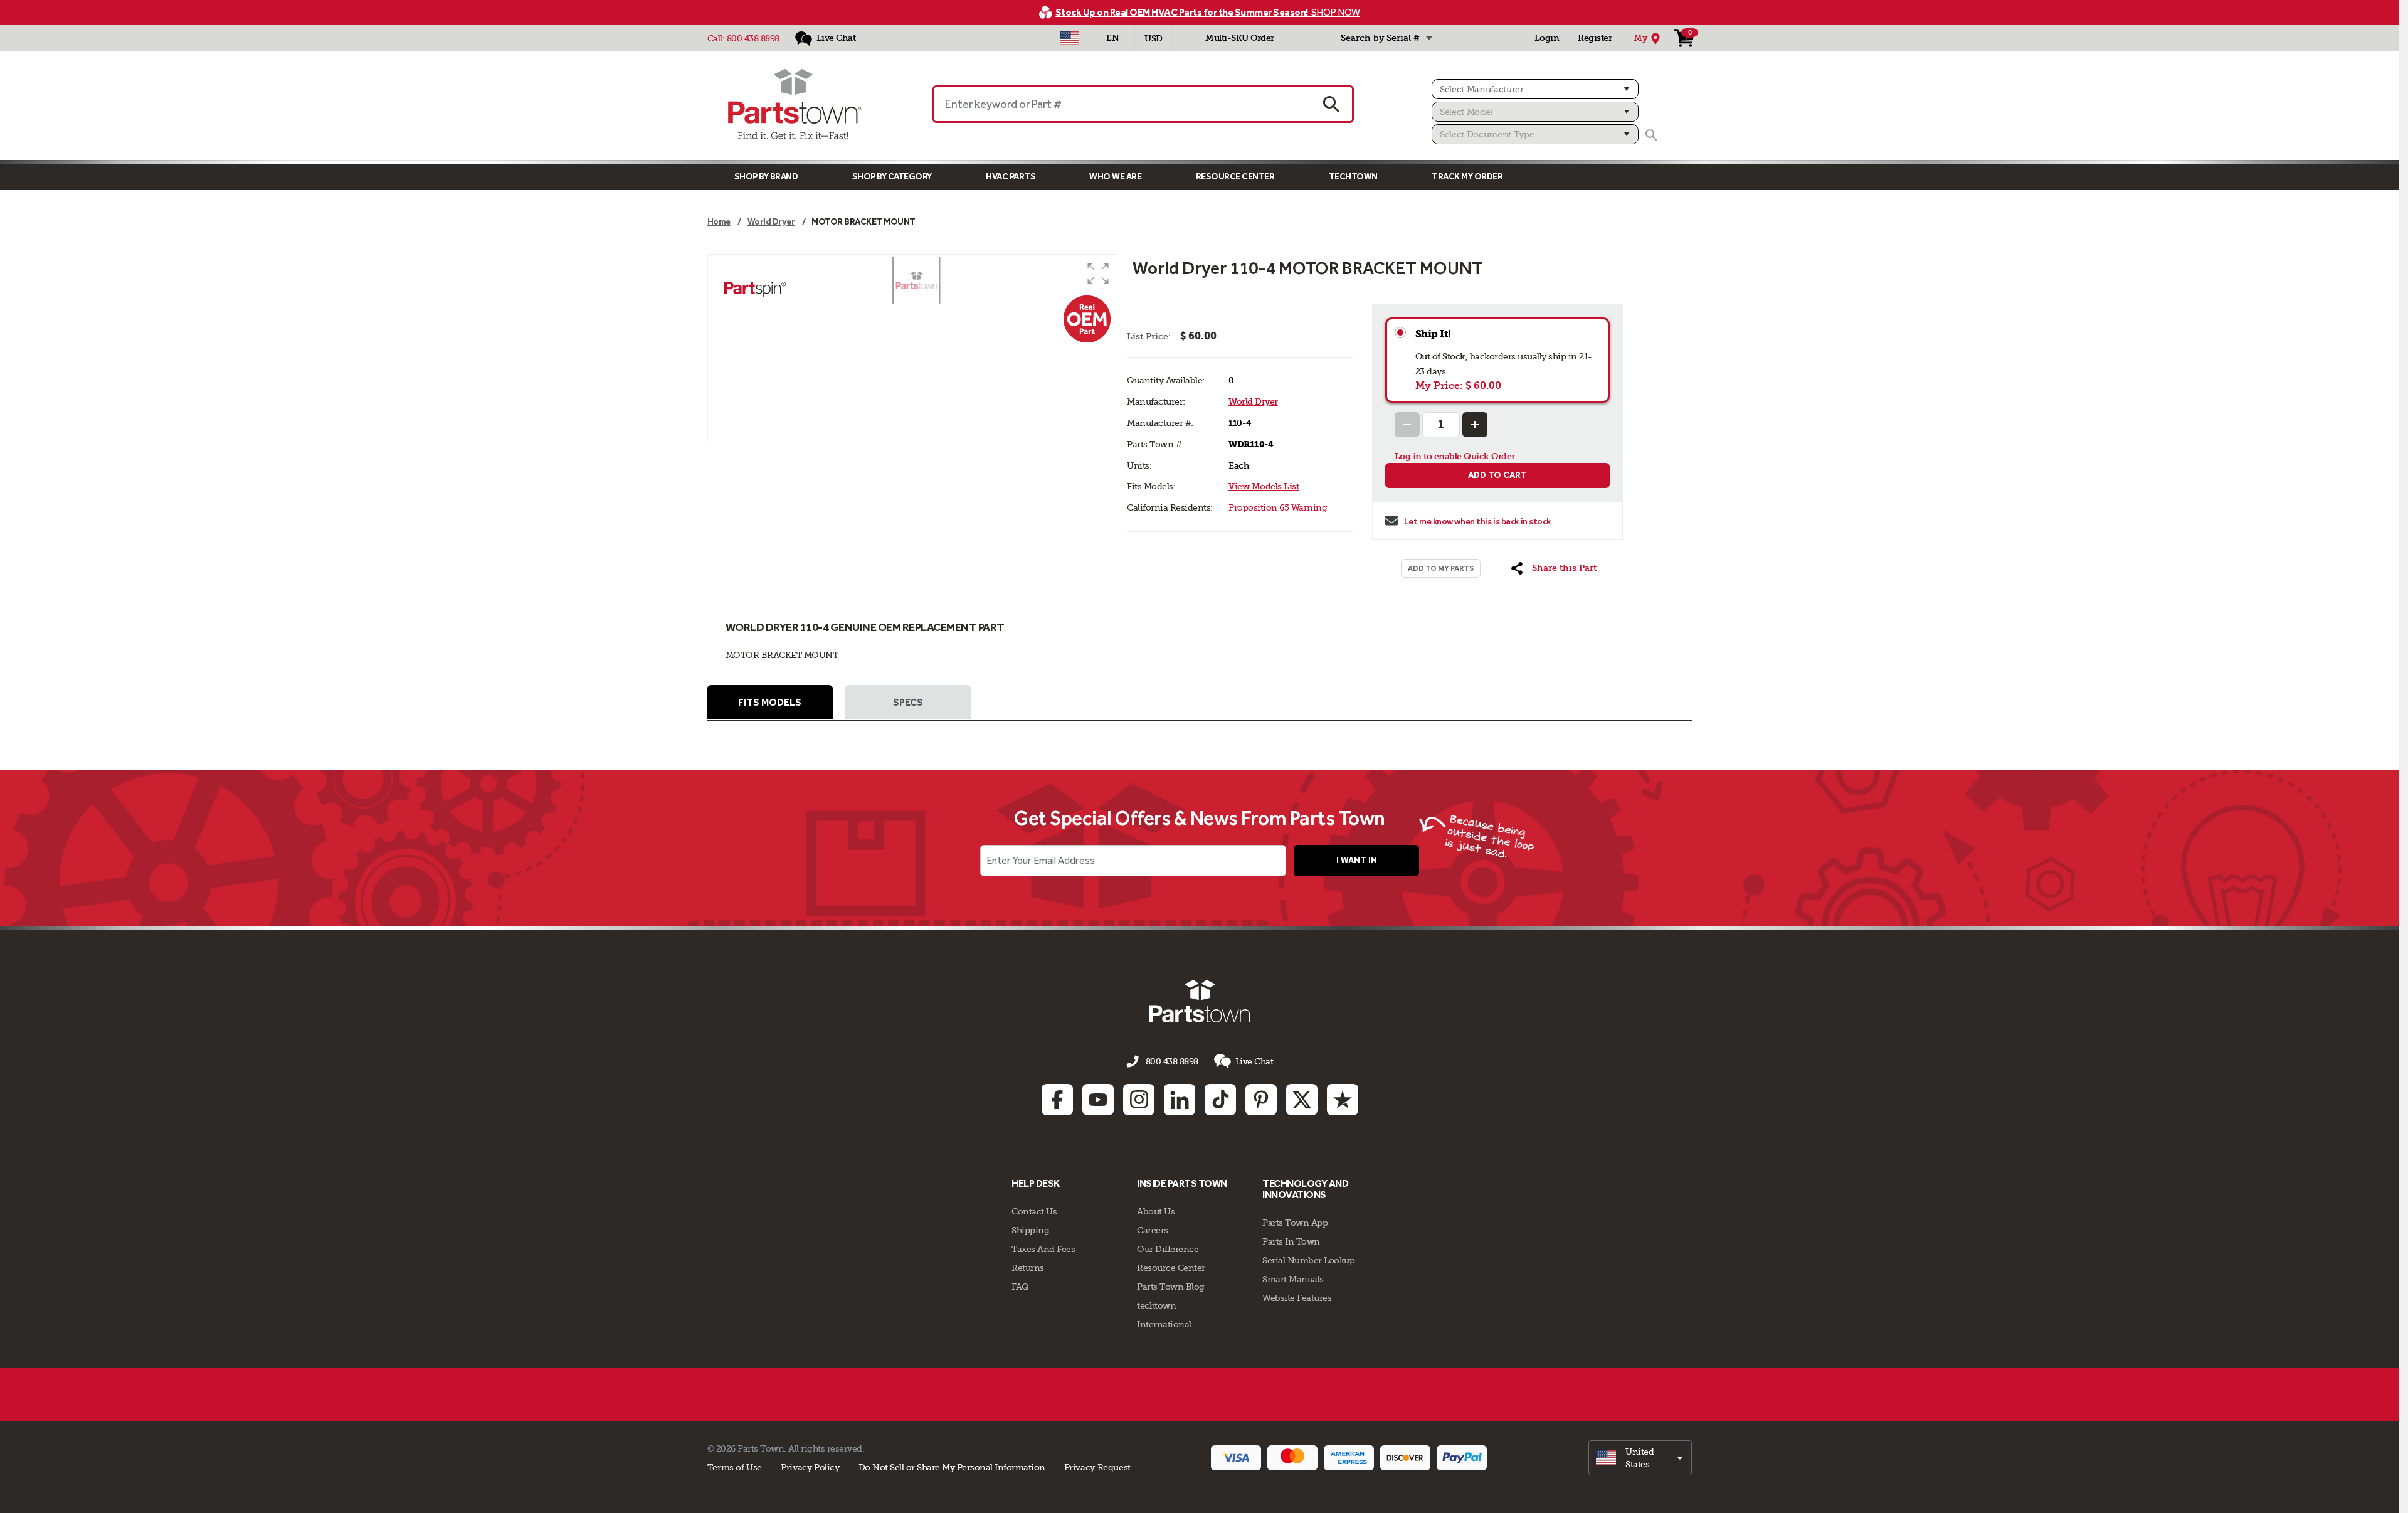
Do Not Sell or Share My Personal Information (952, 1467)
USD (1154, 39)
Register (1595, 38)
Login (1547, 38)
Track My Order (1467, 177)
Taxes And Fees (1043, 1249)
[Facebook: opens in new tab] (1057, 1100)
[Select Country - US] (1069, 38)
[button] (1098, 273)
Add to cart (1497, 475)
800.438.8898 (753, 38)
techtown (1156, 1305)
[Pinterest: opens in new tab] (1261, 1100)
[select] (1640, 1458)
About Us (1156, 1211)
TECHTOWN (1353, 177)
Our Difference (1168, 1249)
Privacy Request (1097, 1467)
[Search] (1651, 135)
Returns (1028, 1268)
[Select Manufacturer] (1535, 89)
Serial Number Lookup (1308, 1260)
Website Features (1297, 1298)
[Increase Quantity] (1475, 425)
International (1164, 1324)
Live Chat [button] (1254, 1061)
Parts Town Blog (1171, 1287)
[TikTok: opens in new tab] (1220, 1100)
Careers (1153, 1230)
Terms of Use (735, 1467)
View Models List (1264, 486)
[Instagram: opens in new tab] (1139, 1100)
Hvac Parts (1011, 177)
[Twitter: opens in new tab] (1302, 1100)
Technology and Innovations (1305, 1189)
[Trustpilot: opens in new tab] (1343, 1100)
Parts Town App (1295, 1223)
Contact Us (1034, 1211)
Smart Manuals (1293, 1279)
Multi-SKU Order (1240, 38)
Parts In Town (1291, 1241)
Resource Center (1235, 177)
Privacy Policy (810, 1467)
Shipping (1030, 1230)
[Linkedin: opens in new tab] (1180, 1100)
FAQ (1020, 1287)
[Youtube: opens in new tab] (1098, 1100)
